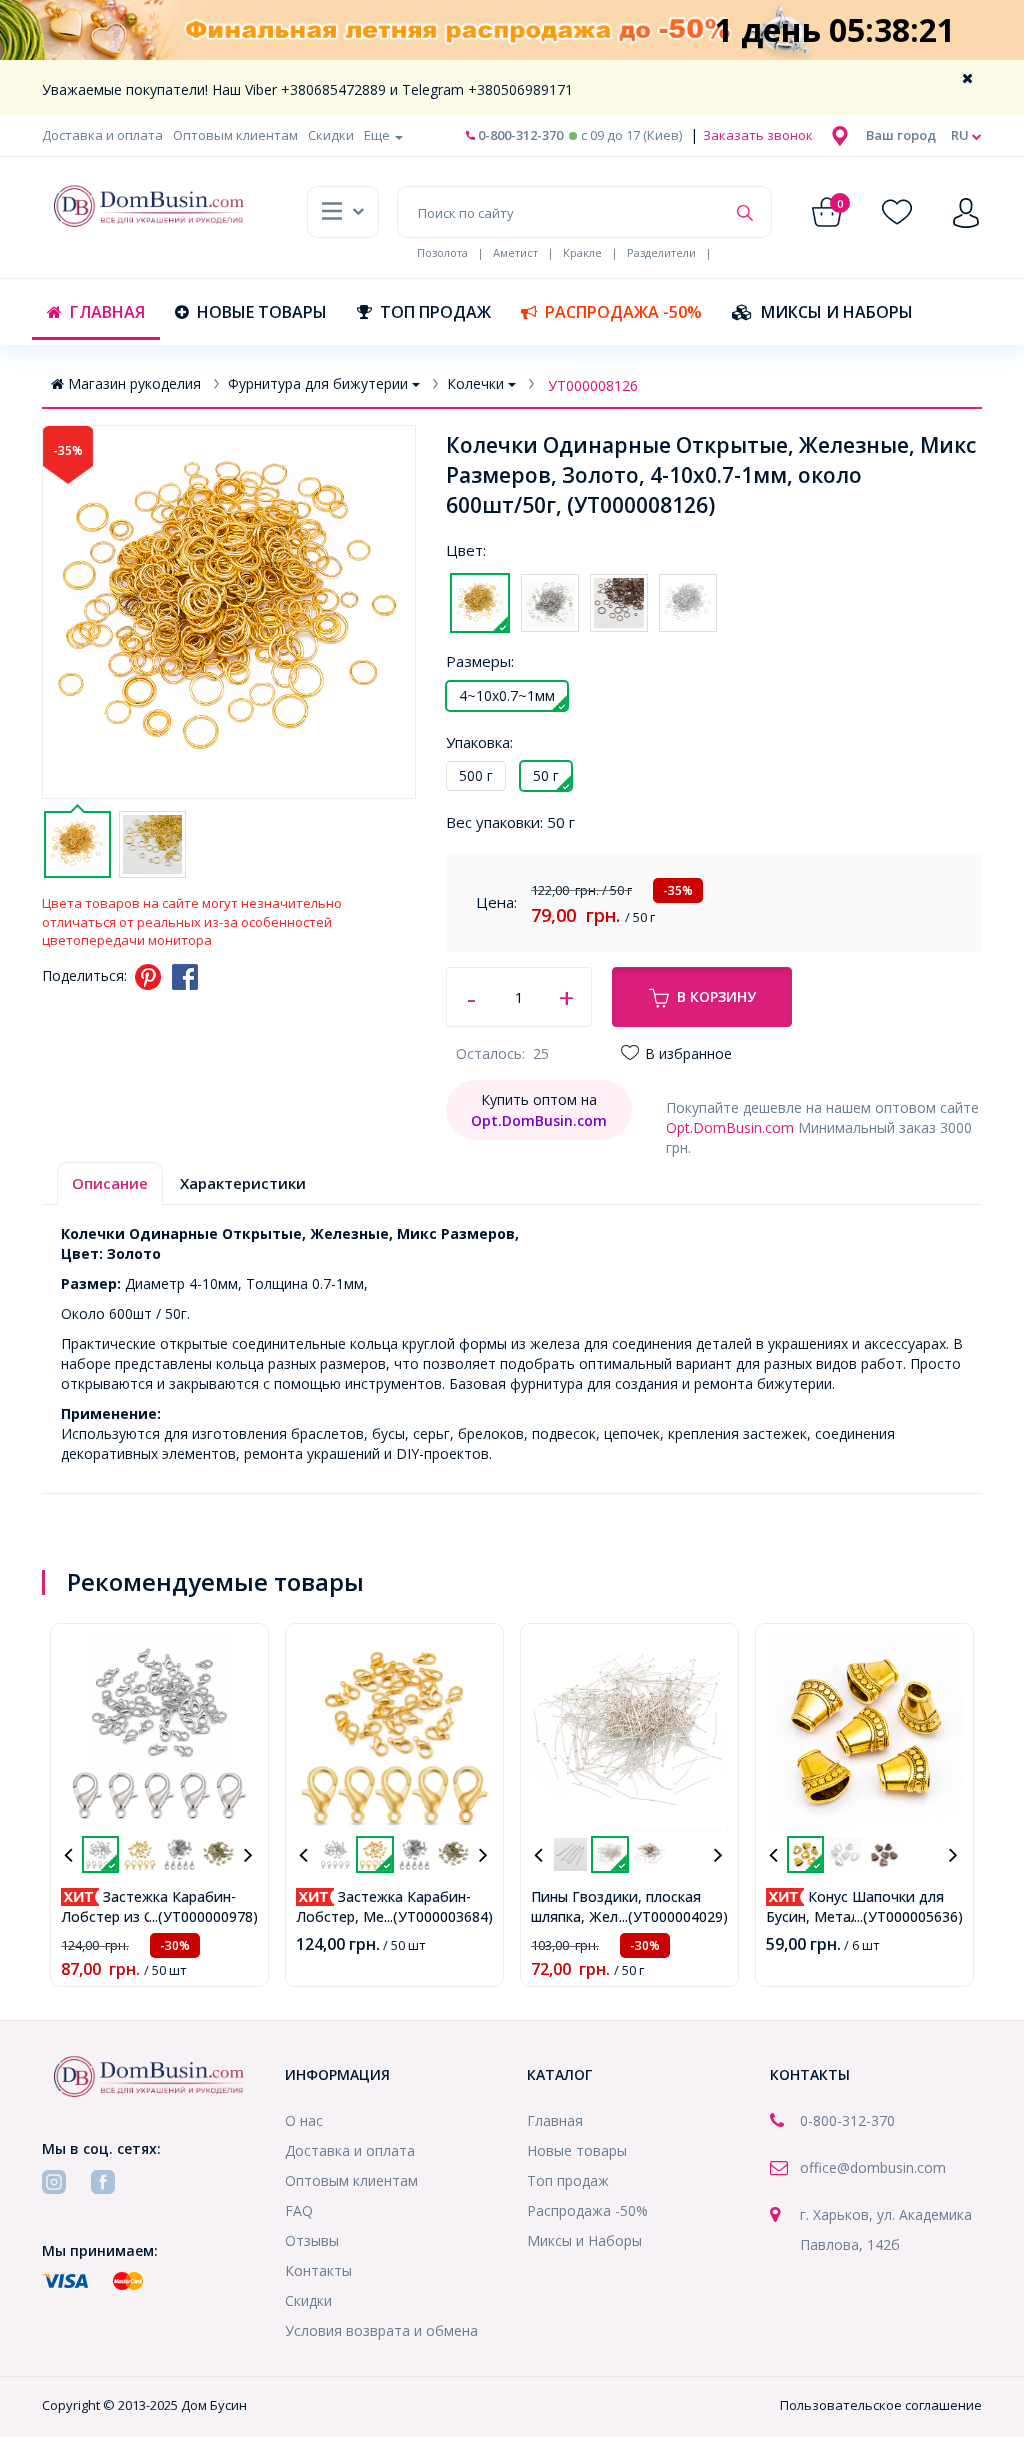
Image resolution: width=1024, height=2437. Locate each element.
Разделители (661, 252)
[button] (901, 135)
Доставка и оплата (102, 135)
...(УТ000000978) (203, 1916)
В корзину (716, 996)
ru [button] (961, 135)
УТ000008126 (593, 385)
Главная (107, 312)
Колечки (475, 383)
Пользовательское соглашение (881, 2405)
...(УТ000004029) (673, 1916)
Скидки (331, 135)
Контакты (318, 2270)
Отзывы (312, 2240)
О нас (304, 2120)
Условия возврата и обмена (381, 2330)
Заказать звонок (756, 135)
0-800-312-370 (519, 135)
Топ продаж (435, 312)
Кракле (582, 252)
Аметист (515, 252)
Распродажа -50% (623, 312)
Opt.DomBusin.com (730, 1127)
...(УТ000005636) (908, 1916)
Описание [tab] (110, 1183)
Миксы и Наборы (837, 312)
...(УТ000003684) (438, 1916)
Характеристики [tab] (243, 1183)
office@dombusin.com (873, 2167)
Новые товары (262, 312)
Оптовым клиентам (235, 135)
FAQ (299, 2210)
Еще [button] (378, 135)
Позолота (442, 252)
